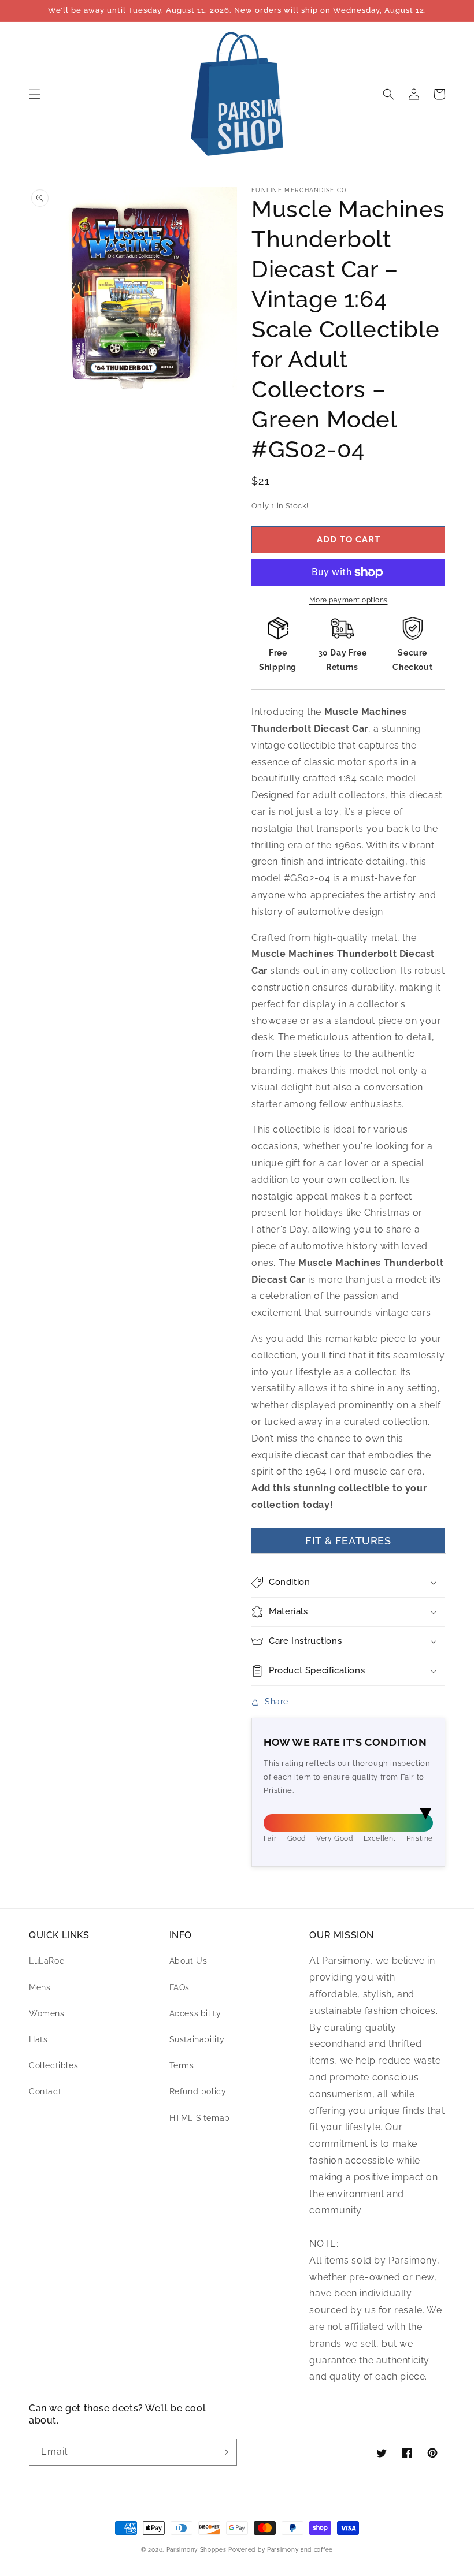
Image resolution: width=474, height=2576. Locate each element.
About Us (188, 1961)
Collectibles (53, 2065)
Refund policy (198, 2091)
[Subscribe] (224, 2452)
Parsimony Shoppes (197, 2550)
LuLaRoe (47, 1961)
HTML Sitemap (200, 2118)
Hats (38, 2039)
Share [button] (277, 1702)
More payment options (349, 600)
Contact (45, 2091)
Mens (40, 1987)
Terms (182, 2065)
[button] (35, 94)
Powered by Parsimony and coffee (281, 2550)
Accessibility (195, 2013)
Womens (47, 2013)
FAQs (179, 1987)
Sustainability (197, 2039)
